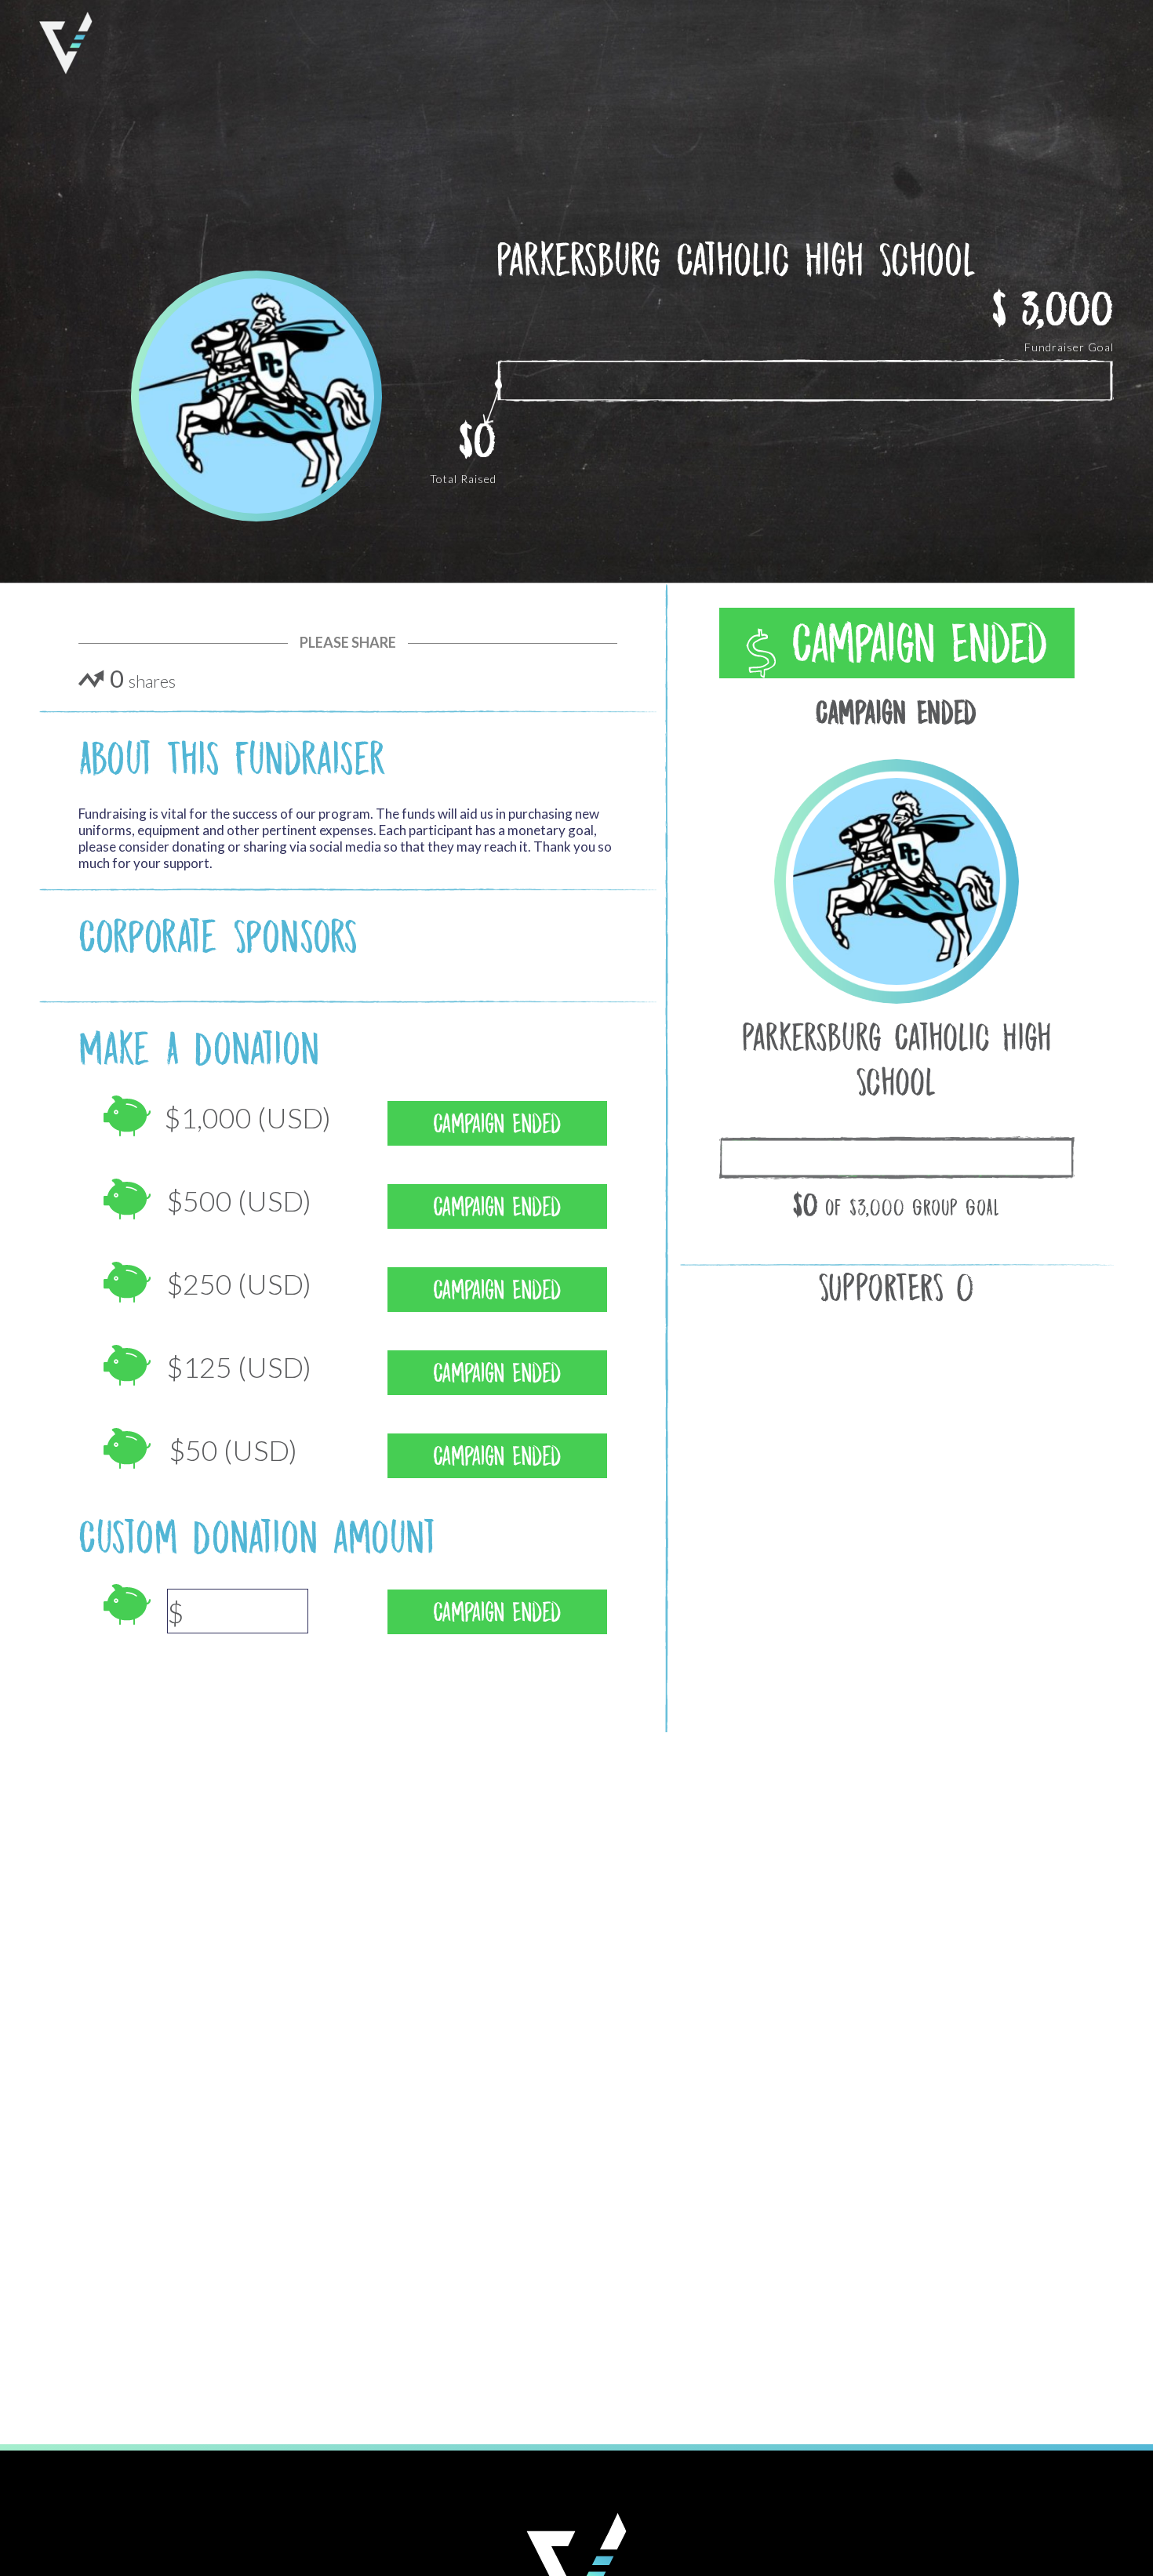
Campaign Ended (912, 644)
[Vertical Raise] (66, 43)
